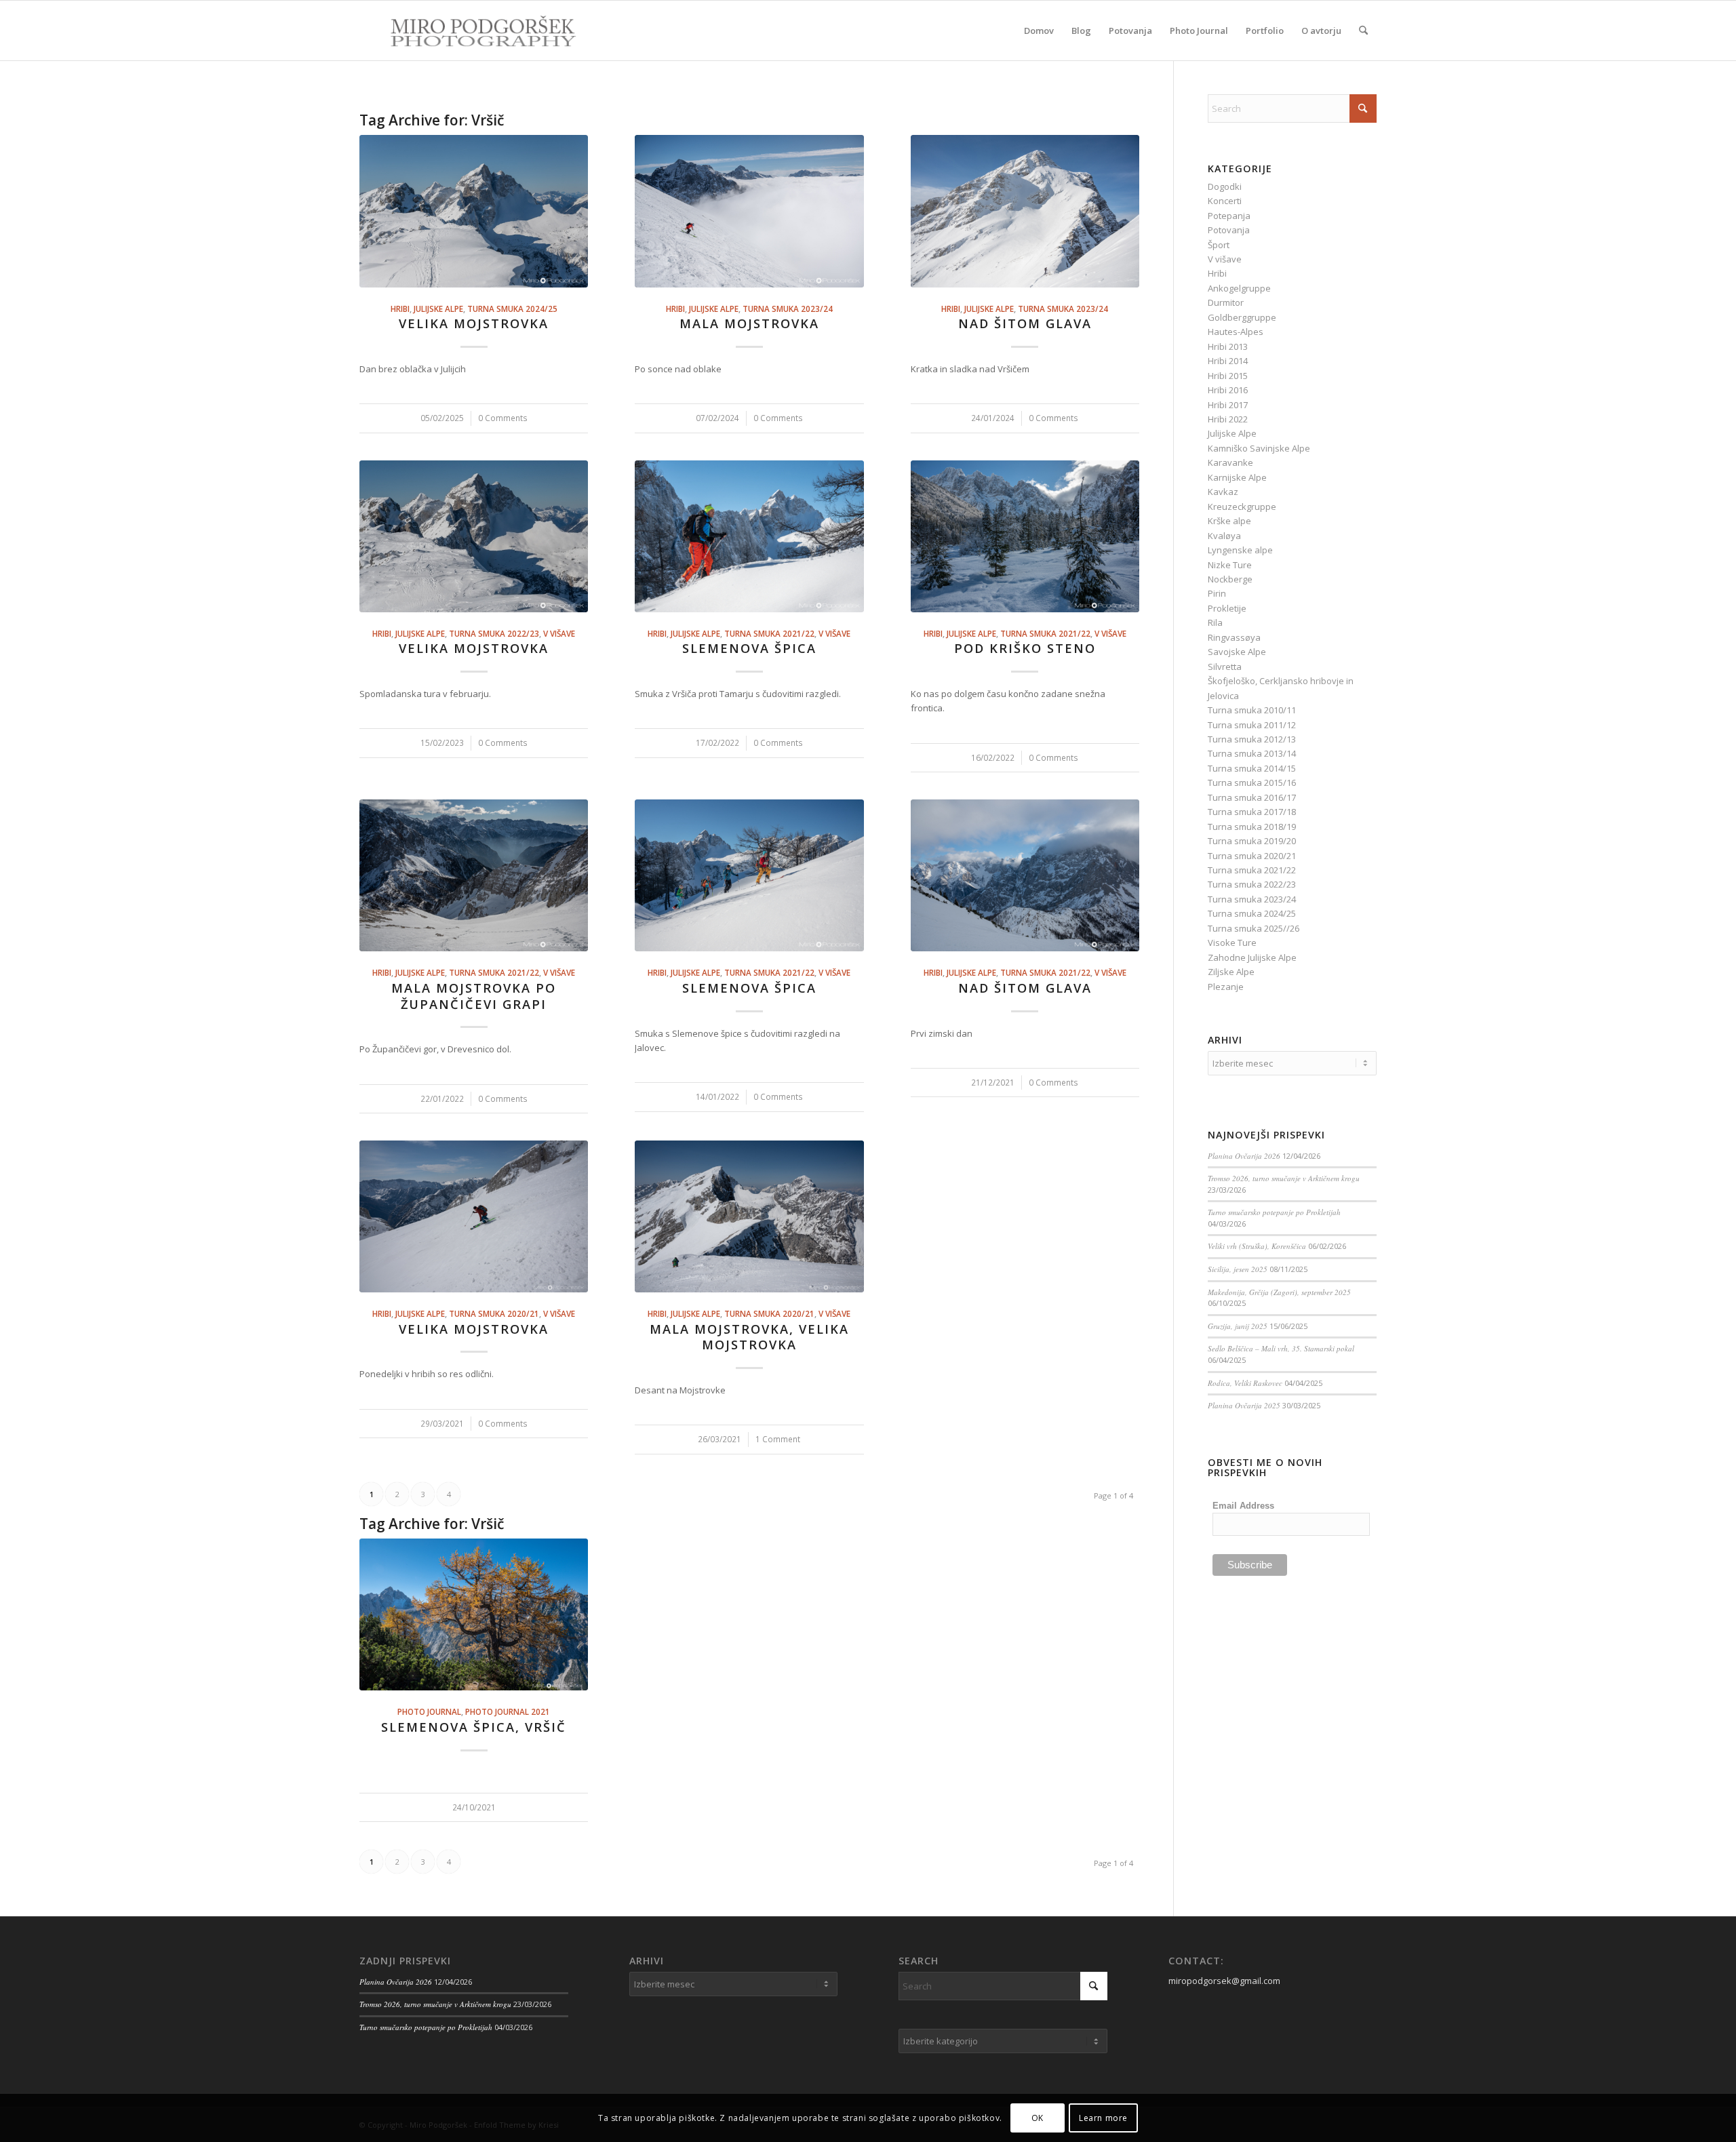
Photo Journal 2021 (508, 1711)
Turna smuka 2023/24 (788, 309)
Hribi (400, 309)
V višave (559, 633)
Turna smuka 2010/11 (1252, 710)
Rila (1215, 622)
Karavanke (1230, 462)
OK (1038, 2118)
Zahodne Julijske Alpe (1252, 957)
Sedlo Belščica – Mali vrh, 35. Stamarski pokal (1281, 1348)
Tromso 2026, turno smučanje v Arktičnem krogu (1284, 1178)
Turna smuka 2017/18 (1252, 812)
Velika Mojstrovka (474, 323)
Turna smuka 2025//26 (1254, 928)
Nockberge (1230, 579)
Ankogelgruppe (1239, 288)
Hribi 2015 (1228, 376)
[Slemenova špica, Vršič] (474, 1614)
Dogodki (1225, 186)
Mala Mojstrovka (749, 323)
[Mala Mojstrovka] (749, 211)
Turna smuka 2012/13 (1252, 739)
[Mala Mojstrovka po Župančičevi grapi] (474, 875)
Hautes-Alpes (1236, 332)
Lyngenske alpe (1240, 550)
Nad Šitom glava (1025, 323)
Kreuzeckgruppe (1242, 507)
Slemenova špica (749, 648)
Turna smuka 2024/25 (512, 309)
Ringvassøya (1234, 637)
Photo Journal (429, 1711)
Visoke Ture (1232, 943)
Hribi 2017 (1228, 405)
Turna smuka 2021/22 (769, 633)
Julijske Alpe (438, 309)
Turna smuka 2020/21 (494, 1313)
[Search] (1363, 31)
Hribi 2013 (1228, 346)
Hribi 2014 (1228, 361)
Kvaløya (1224, 536)
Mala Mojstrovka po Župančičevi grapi (474, 996)
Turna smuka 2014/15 (1252, 768)
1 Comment (778, 1439)
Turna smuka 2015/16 (1252, 782)
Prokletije (1227, 608)
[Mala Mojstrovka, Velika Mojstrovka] (749, 1216)
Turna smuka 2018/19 (1252, 827)
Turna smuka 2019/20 (1252, 841)
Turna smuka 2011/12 (1252, 725)
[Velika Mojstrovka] (474, 211)
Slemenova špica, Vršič (474, 1727)
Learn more (1103, 2118)
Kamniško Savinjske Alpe (1259, 448)
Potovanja (1229, 230)
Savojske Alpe (1237, 652)
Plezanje (1226, 987)
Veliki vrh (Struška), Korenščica (1257, 1246)
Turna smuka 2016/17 (1252, 797)
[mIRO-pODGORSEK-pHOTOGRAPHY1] (469, 31)
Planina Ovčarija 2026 (1244, 1156)
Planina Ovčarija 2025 (1244, 1405)
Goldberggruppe (1242, 317)
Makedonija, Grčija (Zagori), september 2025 (1279, 1292)
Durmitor (1226, 302)
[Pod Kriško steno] (1025, 536)
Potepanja (1229, 216)
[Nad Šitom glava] (1025, 211)
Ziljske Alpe (1231, 972)
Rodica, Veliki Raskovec (1245, 1383)
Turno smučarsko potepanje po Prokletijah (1274, 1212)
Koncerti (1225, 201)
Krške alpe (1229, 521)
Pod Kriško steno (1025, 648)
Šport (1219, 245)
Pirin (1217, 593)
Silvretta (1225, 667)
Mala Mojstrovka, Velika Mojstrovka (749, 1337)
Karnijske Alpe (1237, 477)
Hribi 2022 (1228, 419)
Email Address (1243, 1506)
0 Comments (503, 418)
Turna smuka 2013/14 (1252, 753)
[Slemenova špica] (749, 536)
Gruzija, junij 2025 (1238, 1326)
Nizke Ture (1230, 565)
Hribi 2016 (1228, 390)
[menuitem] (1039, 31)
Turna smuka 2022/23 (494, 633)
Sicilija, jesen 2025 (1238, 1269)
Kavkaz (1223, 492)
